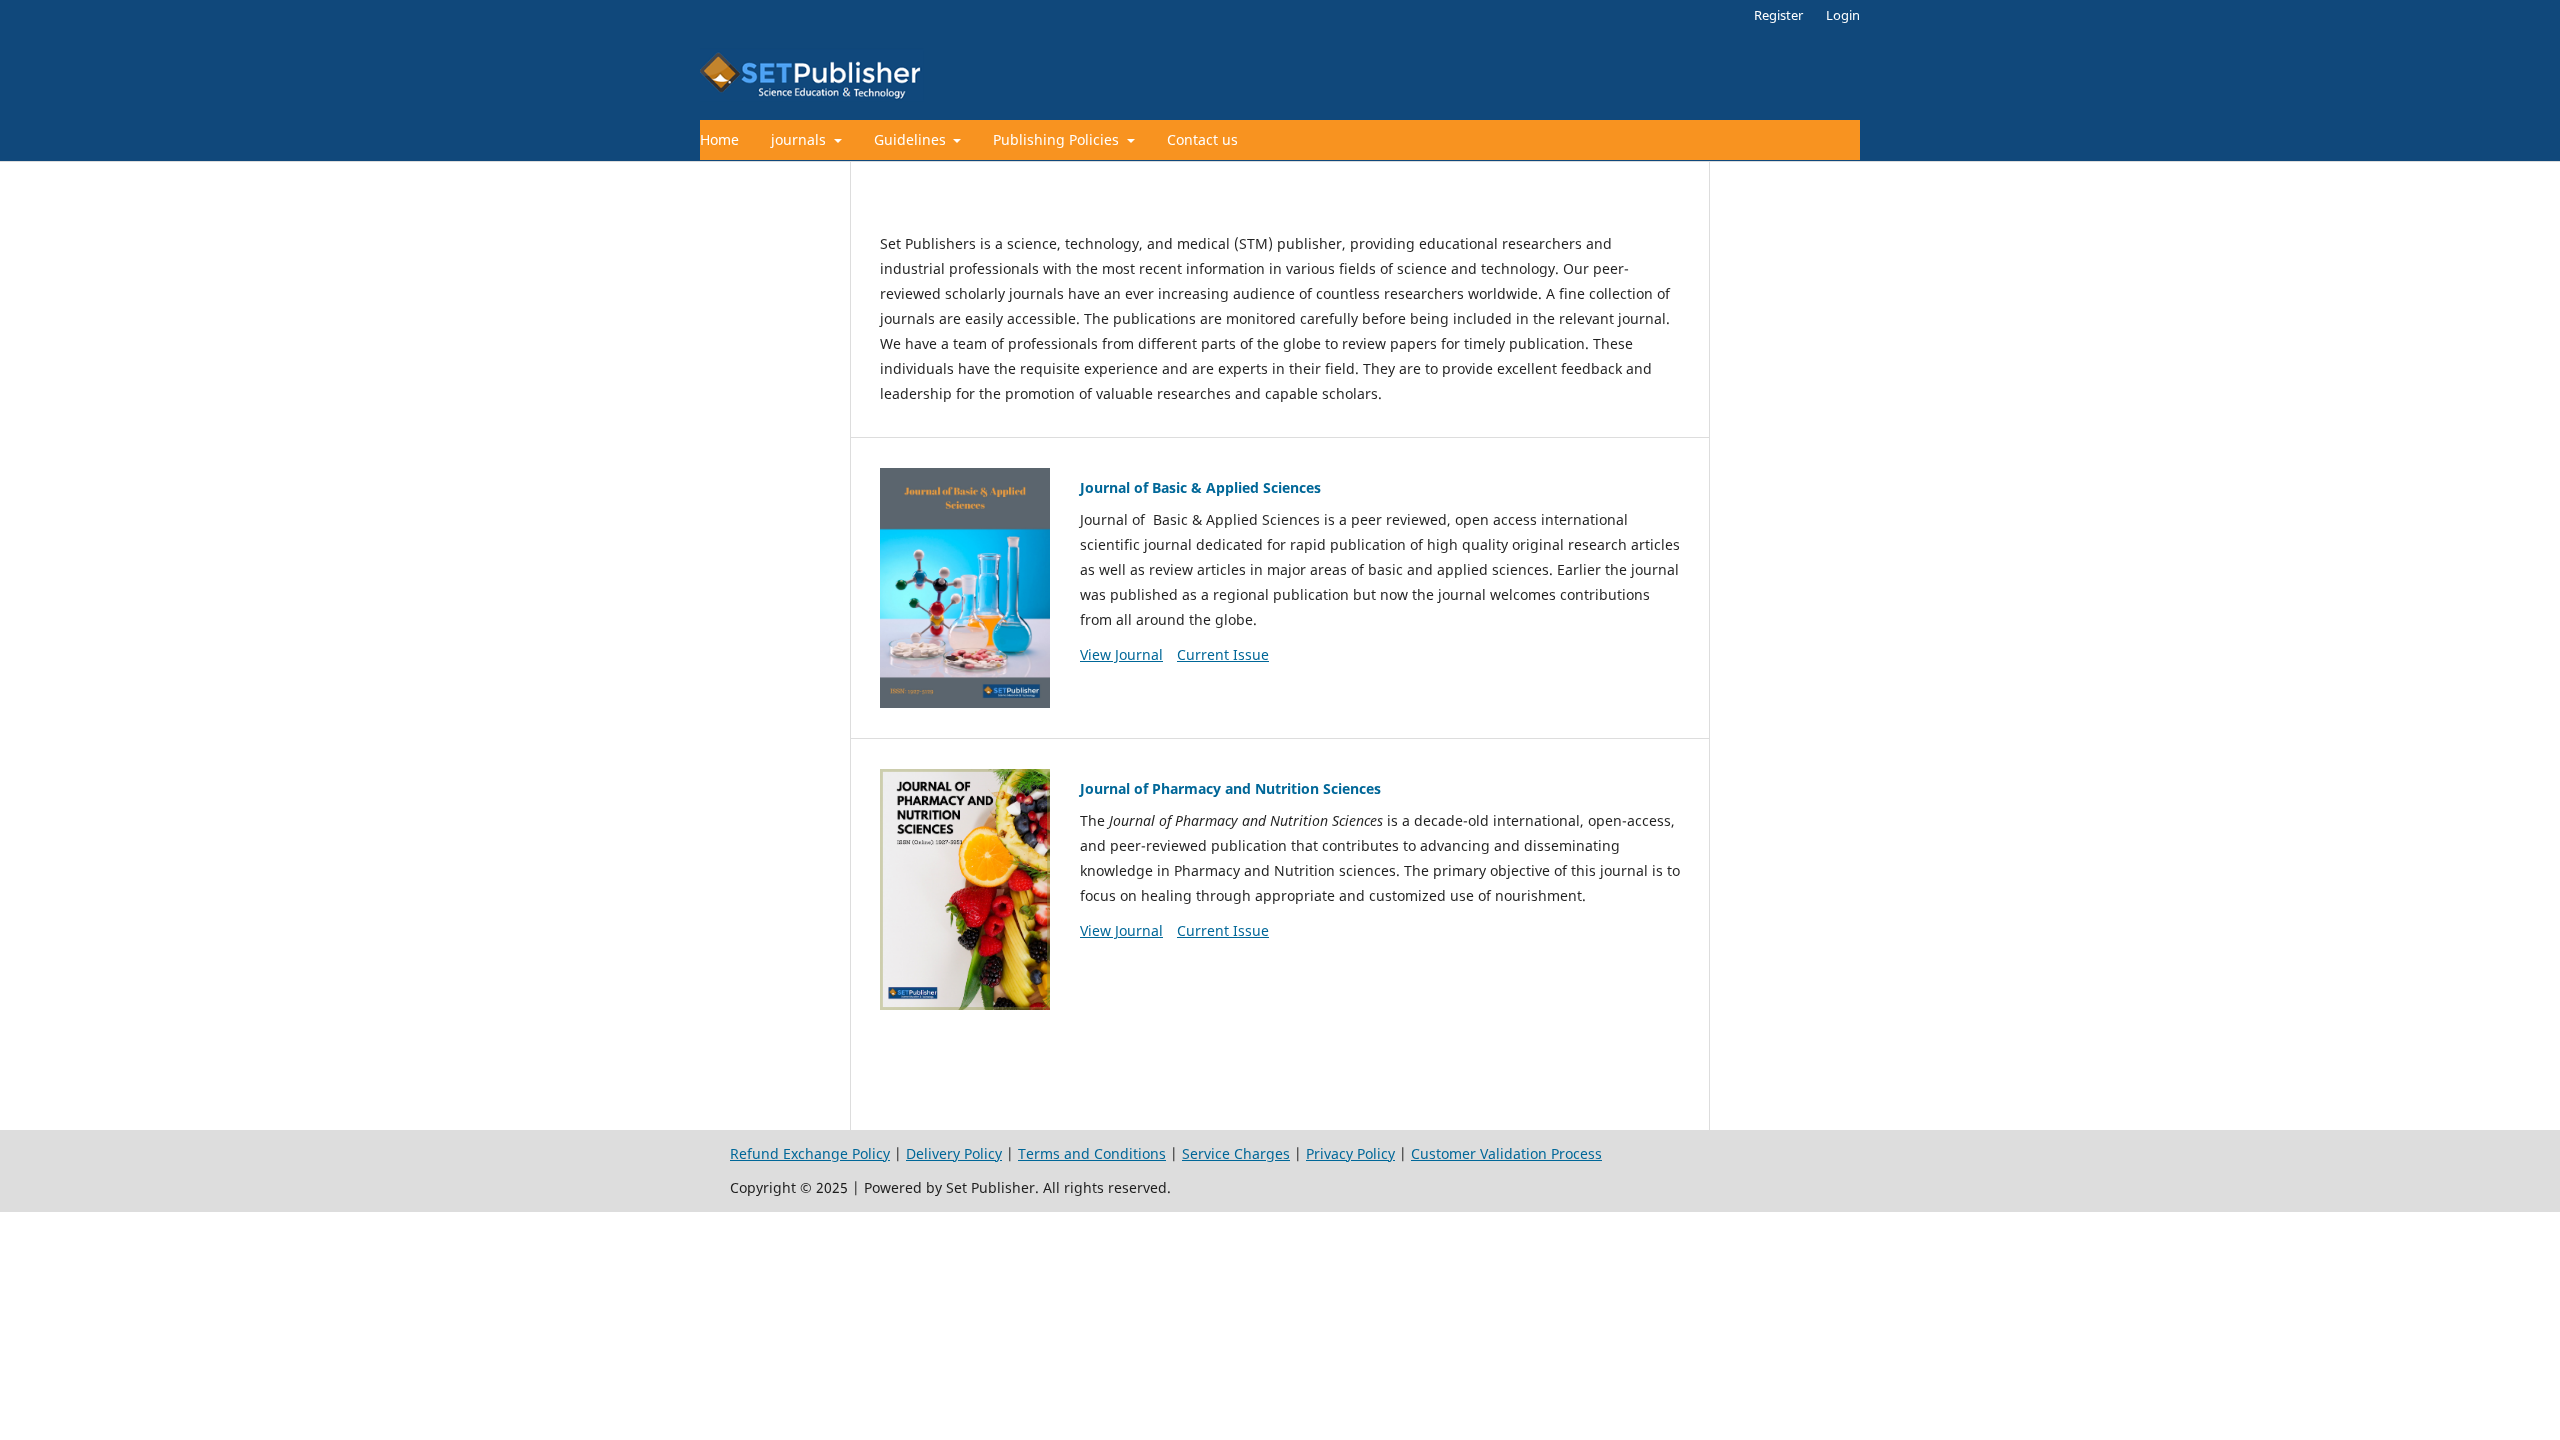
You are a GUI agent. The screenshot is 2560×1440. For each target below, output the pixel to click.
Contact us (1202, 139)
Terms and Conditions (1092, 1153)
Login (1843, 15)
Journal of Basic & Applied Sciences (1200, 487)
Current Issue (1223, 654)
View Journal (1121, 654)
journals (800, 139)
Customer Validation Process (1506, 1153)
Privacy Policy (1350, 1153)
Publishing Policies (1058, 139)
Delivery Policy (954, 1153)
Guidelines (912, 139)
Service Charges (1236, 1153)
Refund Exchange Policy (810, 1153)
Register (1778, 15)
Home (719, 139)
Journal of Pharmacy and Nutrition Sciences (1230, 788)
